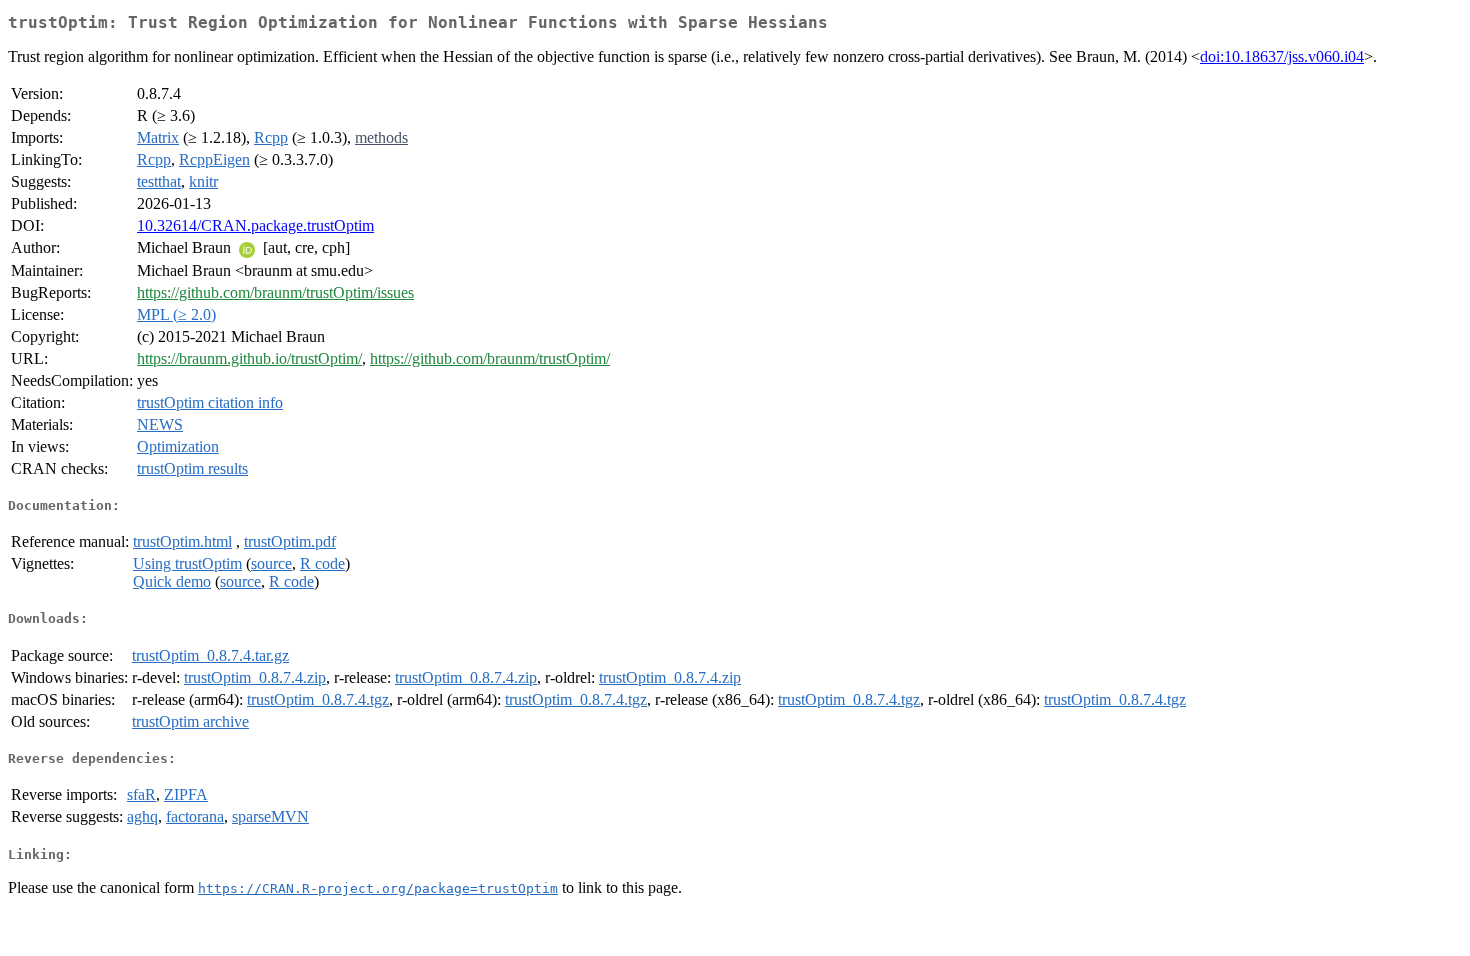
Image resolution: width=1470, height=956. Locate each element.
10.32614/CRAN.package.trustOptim (255, 225)
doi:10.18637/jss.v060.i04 (1282, 56)
